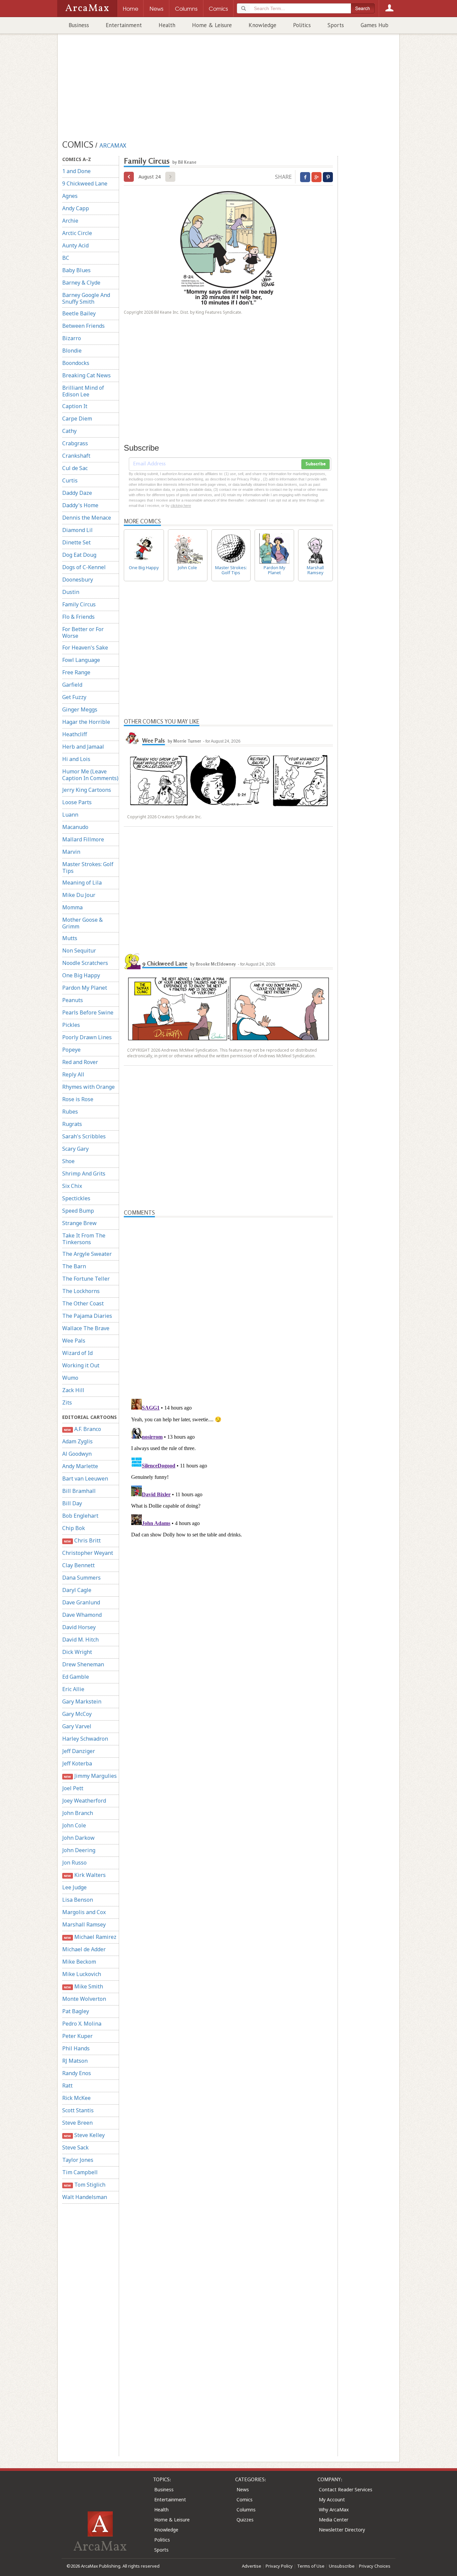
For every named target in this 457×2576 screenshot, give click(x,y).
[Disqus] (228, 1480)
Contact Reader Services (346, 2489)
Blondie (72, 351)
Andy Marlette (80, 1466)
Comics (245, 2499)
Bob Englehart (80, 1516)
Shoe (68, 1161)
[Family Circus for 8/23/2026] (129, 177)
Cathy (69, 431)
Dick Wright (77, 1652)
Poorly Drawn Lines (87, 1037)
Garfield (72, 685)
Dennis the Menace (87, 518)
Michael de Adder (84, 1949)
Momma (72, 907)
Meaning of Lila (82, 883)
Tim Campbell (80, 2172)
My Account (332, 2499)
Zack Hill (73, 1390)
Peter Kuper (77, 2036)
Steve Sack (75, 2147)
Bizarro (72, 338)
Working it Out (81, 1365)
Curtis (70, 480)
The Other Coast (83, 1303)
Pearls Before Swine (88, 1012)
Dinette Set (76, 542)
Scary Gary (75, 1149)
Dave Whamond (82, 1615)
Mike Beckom (79, 1962)
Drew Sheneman (83, 1664)
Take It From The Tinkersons (84, 1239)
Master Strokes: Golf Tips (88, 867)
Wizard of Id (77, 1353)
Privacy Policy (279, 2566)
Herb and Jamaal (83, 747)
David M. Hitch (80, 1640)
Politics (302, 25)
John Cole (74, 1825)
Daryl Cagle (77, 1590)
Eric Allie (73, 1689)
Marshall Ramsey (84, 1924)
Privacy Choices (375, 2566)
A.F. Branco (82, 1429)
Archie (70, 221)
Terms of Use (311, 2566)
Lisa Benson (78, 1900)
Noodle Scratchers (85, 963)
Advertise (252, 2566)
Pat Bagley (76, 2011)
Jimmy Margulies (90, 1776)
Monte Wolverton (84, 1999)
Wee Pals (74, 1341)
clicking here (181, 506)
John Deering (79, 1850)
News (243, 2489)
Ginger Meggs (80, 709)
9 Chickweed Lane (85, 183)
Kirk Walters (85, 1875)
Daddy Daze (77, 493)
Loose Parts (77, 802)
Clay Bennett (78, 1565)
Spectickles (76, 1198)
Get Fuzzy (74, 697)
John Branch (78, 1813)
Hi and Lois (76, 759)
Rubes (70, 1112)
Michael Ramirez (90, 1937)
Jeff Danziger (79, 1751)
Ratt (67, 2086)
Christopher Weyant (88, 1553)
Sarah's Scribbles (84, 1136)
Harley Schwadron (85, 1739)
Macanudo (75, 827)
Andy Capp (76, 208)
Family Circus (79, 604)
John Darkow (78, 1838)
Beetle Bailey (79, 313)
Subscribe (315, 464)
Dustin (71, 592)
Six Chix (72, 1186)
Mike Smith (83, 1986)
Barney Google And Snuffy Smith (86, 298)
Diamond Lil (77, 530)
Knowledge (262, 25)
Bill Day (72, 1503)
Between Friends (83, 326)
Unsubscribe (342, 2566)
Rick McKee (76, 2098)
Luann (70, 815)
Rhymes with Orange (88, 1087)
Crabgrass (75, 443)
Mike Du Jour (79, 895)
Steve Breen (77, 2123)
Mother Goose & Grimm (82, 923)
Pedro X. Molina (82, 2024)
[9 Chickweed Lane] (132, 961)
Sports (336, 25)
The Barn (74, 1266)
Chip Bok (74, 1528)
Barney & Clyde (81, 283)
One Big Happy (81, 975)
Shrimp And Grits (84, 1173)
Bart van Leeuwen (85, 1479)
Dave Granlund (81, 1602)
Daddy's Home (80, 505)
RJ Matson (75, 2061)
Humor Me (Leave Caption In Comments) (90, 775)
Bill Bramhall (79, 1491)
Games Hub (375, 25)
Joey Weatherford (84, 1801)
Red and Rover (80, 1062)
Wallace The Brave (86, 1328)
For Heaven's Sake (85, 648)
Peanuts (73, 1000)
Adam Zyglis (77, 1441)
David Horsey (79, 1627)
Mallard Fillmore (83, 839)
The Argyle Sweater (87, 1254)
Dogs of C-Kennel (84, 567)
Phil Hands (76, 2048)
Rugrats (72, 1124)
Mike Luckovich (82, 1974)
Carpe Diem (77, 419)
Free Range (76, 672)
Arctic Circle (77, 233)
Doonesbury (78, 580)
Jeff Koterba (77, 1763)
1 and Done (76, 171)
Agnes (70, 196)
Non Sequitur (79, 951)
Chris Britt (82, 1540)
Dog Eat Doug (79, 555)
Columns (246, 2510)
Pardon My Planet (85, 988)
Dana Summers (81, 1578)
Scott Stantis (78, 2110)
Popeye (71, 1050)
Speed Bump (78, 1211)
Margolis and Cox (84, 1912)
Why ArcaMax (334, 2510)
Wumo (70, 1378)
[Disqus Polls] (229, 1301)
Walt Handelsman (85, 2197)
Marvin (71, 852)
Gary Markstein (82, 1701)
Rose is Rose (78, 1099)
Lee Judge (74, 1887)
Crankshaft (76, 456)
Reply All (73, 1074)
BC (66, 258)
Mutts (70, 938)
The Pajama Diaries (87, 1316)
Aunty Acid (75, 245)
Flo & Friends (78, 617)
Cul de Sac (75, 468)
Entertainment (124, 25)
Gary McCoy (77, 1714)
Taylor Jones (78, 2160)
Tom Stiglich (84, 2185)
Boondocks (76, 363)
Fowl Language (81, 660)
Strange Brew (79, 1223)
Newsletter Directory (342, 2530)
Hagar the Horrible (86, 722)
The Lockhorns (81, 1291)
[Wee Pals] (132, 738)
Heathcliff (75, 734)
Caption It (75, 406)
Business (79, 25)
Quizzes (245, 2520)
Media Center (334, 2520)
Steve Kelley (84, 2135)
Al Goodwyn (77, 1454)
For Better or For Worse (83, 632)
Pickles (71, 1025)
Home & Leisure (212, 25)
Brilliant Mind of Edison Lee (83, 391)
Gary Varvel (77, 1726)
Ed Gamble (76, 1677)
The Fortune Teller (86, 1279)
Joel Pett (73, 1788)
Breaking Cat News (86, 375)
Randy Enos (77, 2073)
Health (167, 25)
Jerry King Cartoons (87, 790)
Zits (67, 1403)
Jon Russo (74, 1863)
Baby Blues (76, 270)
